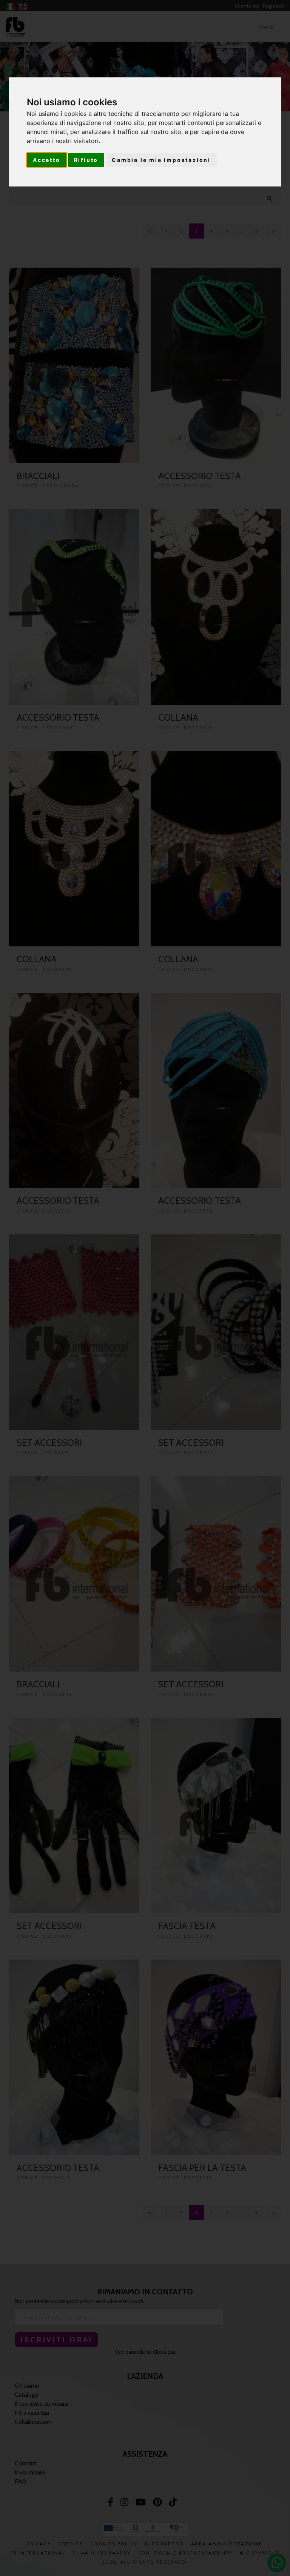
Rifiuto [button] (86, 160)
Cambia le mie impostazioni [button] (161, 160)
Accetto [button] (47, 160)
